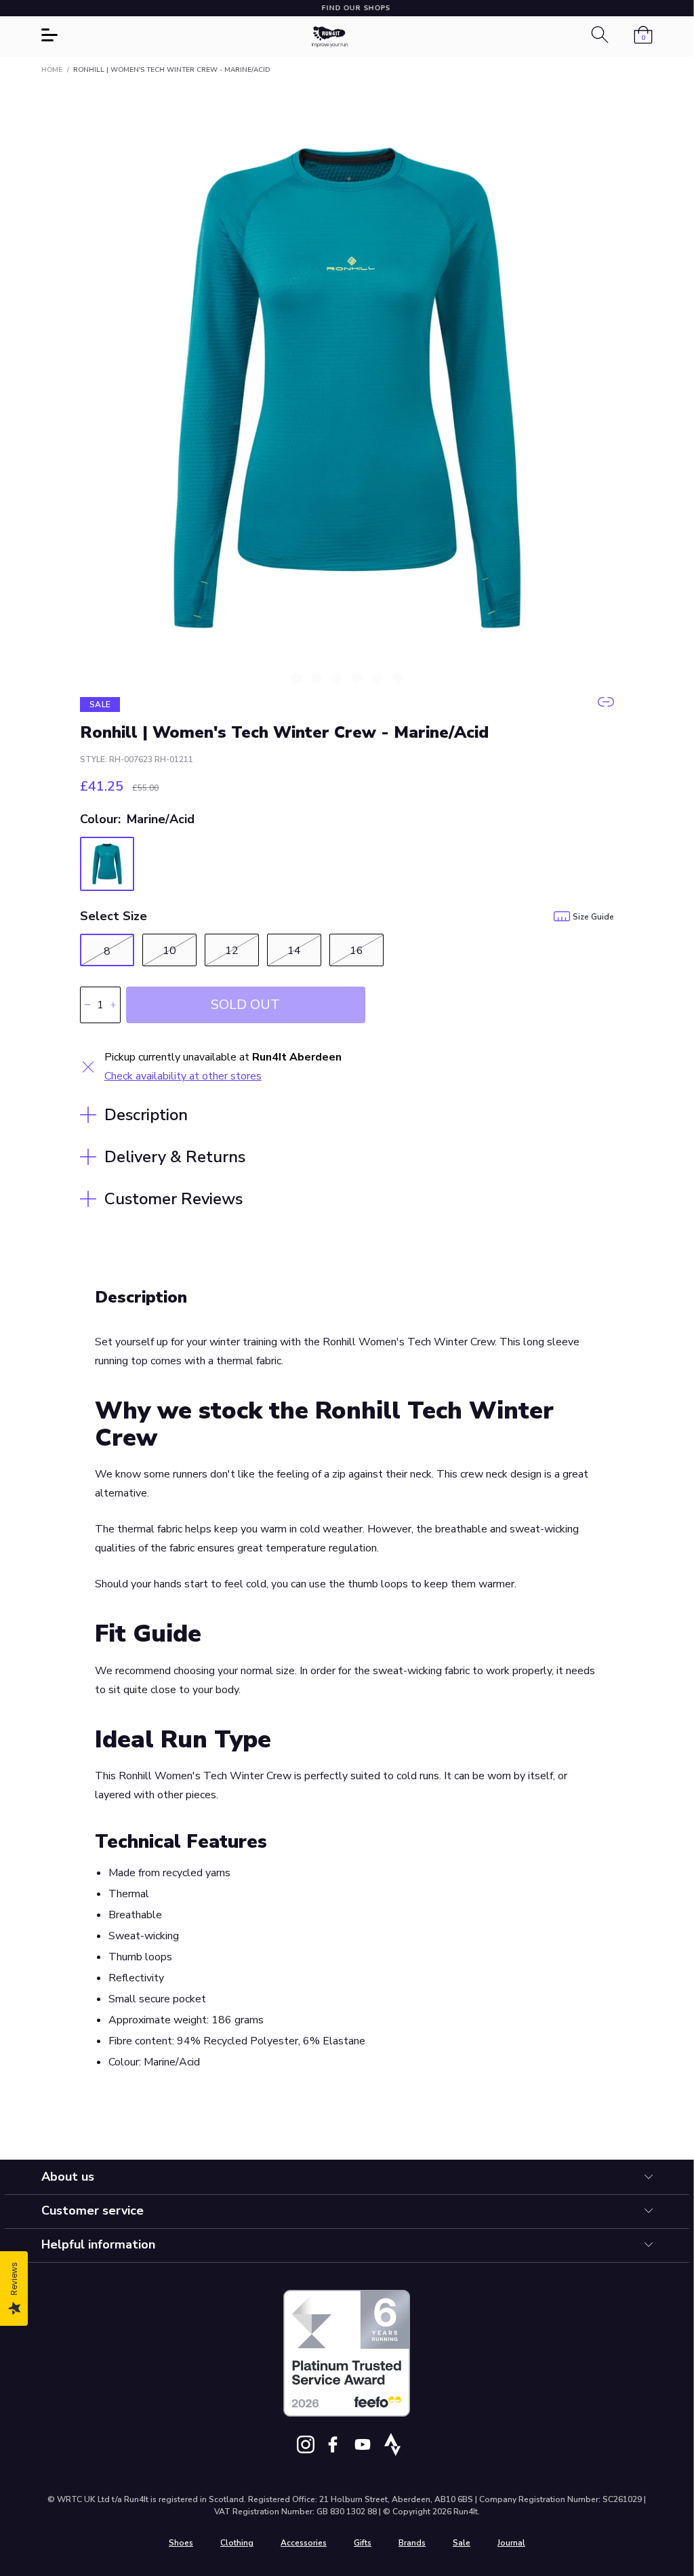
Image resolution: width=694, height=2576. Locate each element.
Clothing (237, 2543)
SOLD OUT (245, 1005)
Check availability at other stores (183, 1076)
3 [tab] (337, 678)
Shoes (181, 2543)
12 (232, 951)
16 (356, 951)
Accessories (304, 2543)
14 (294, 951)
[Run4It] (330, 37)
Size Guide (593, 917)
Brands (412, 2543)
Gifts (363, 2543)
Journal (511, 2543)
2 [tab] (317, 678)
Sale (462, 2543)
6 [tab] (398, 678)
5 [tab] (377, 678)
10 (169, 951)
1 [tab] (296, 678)
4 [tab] (357, 678)
